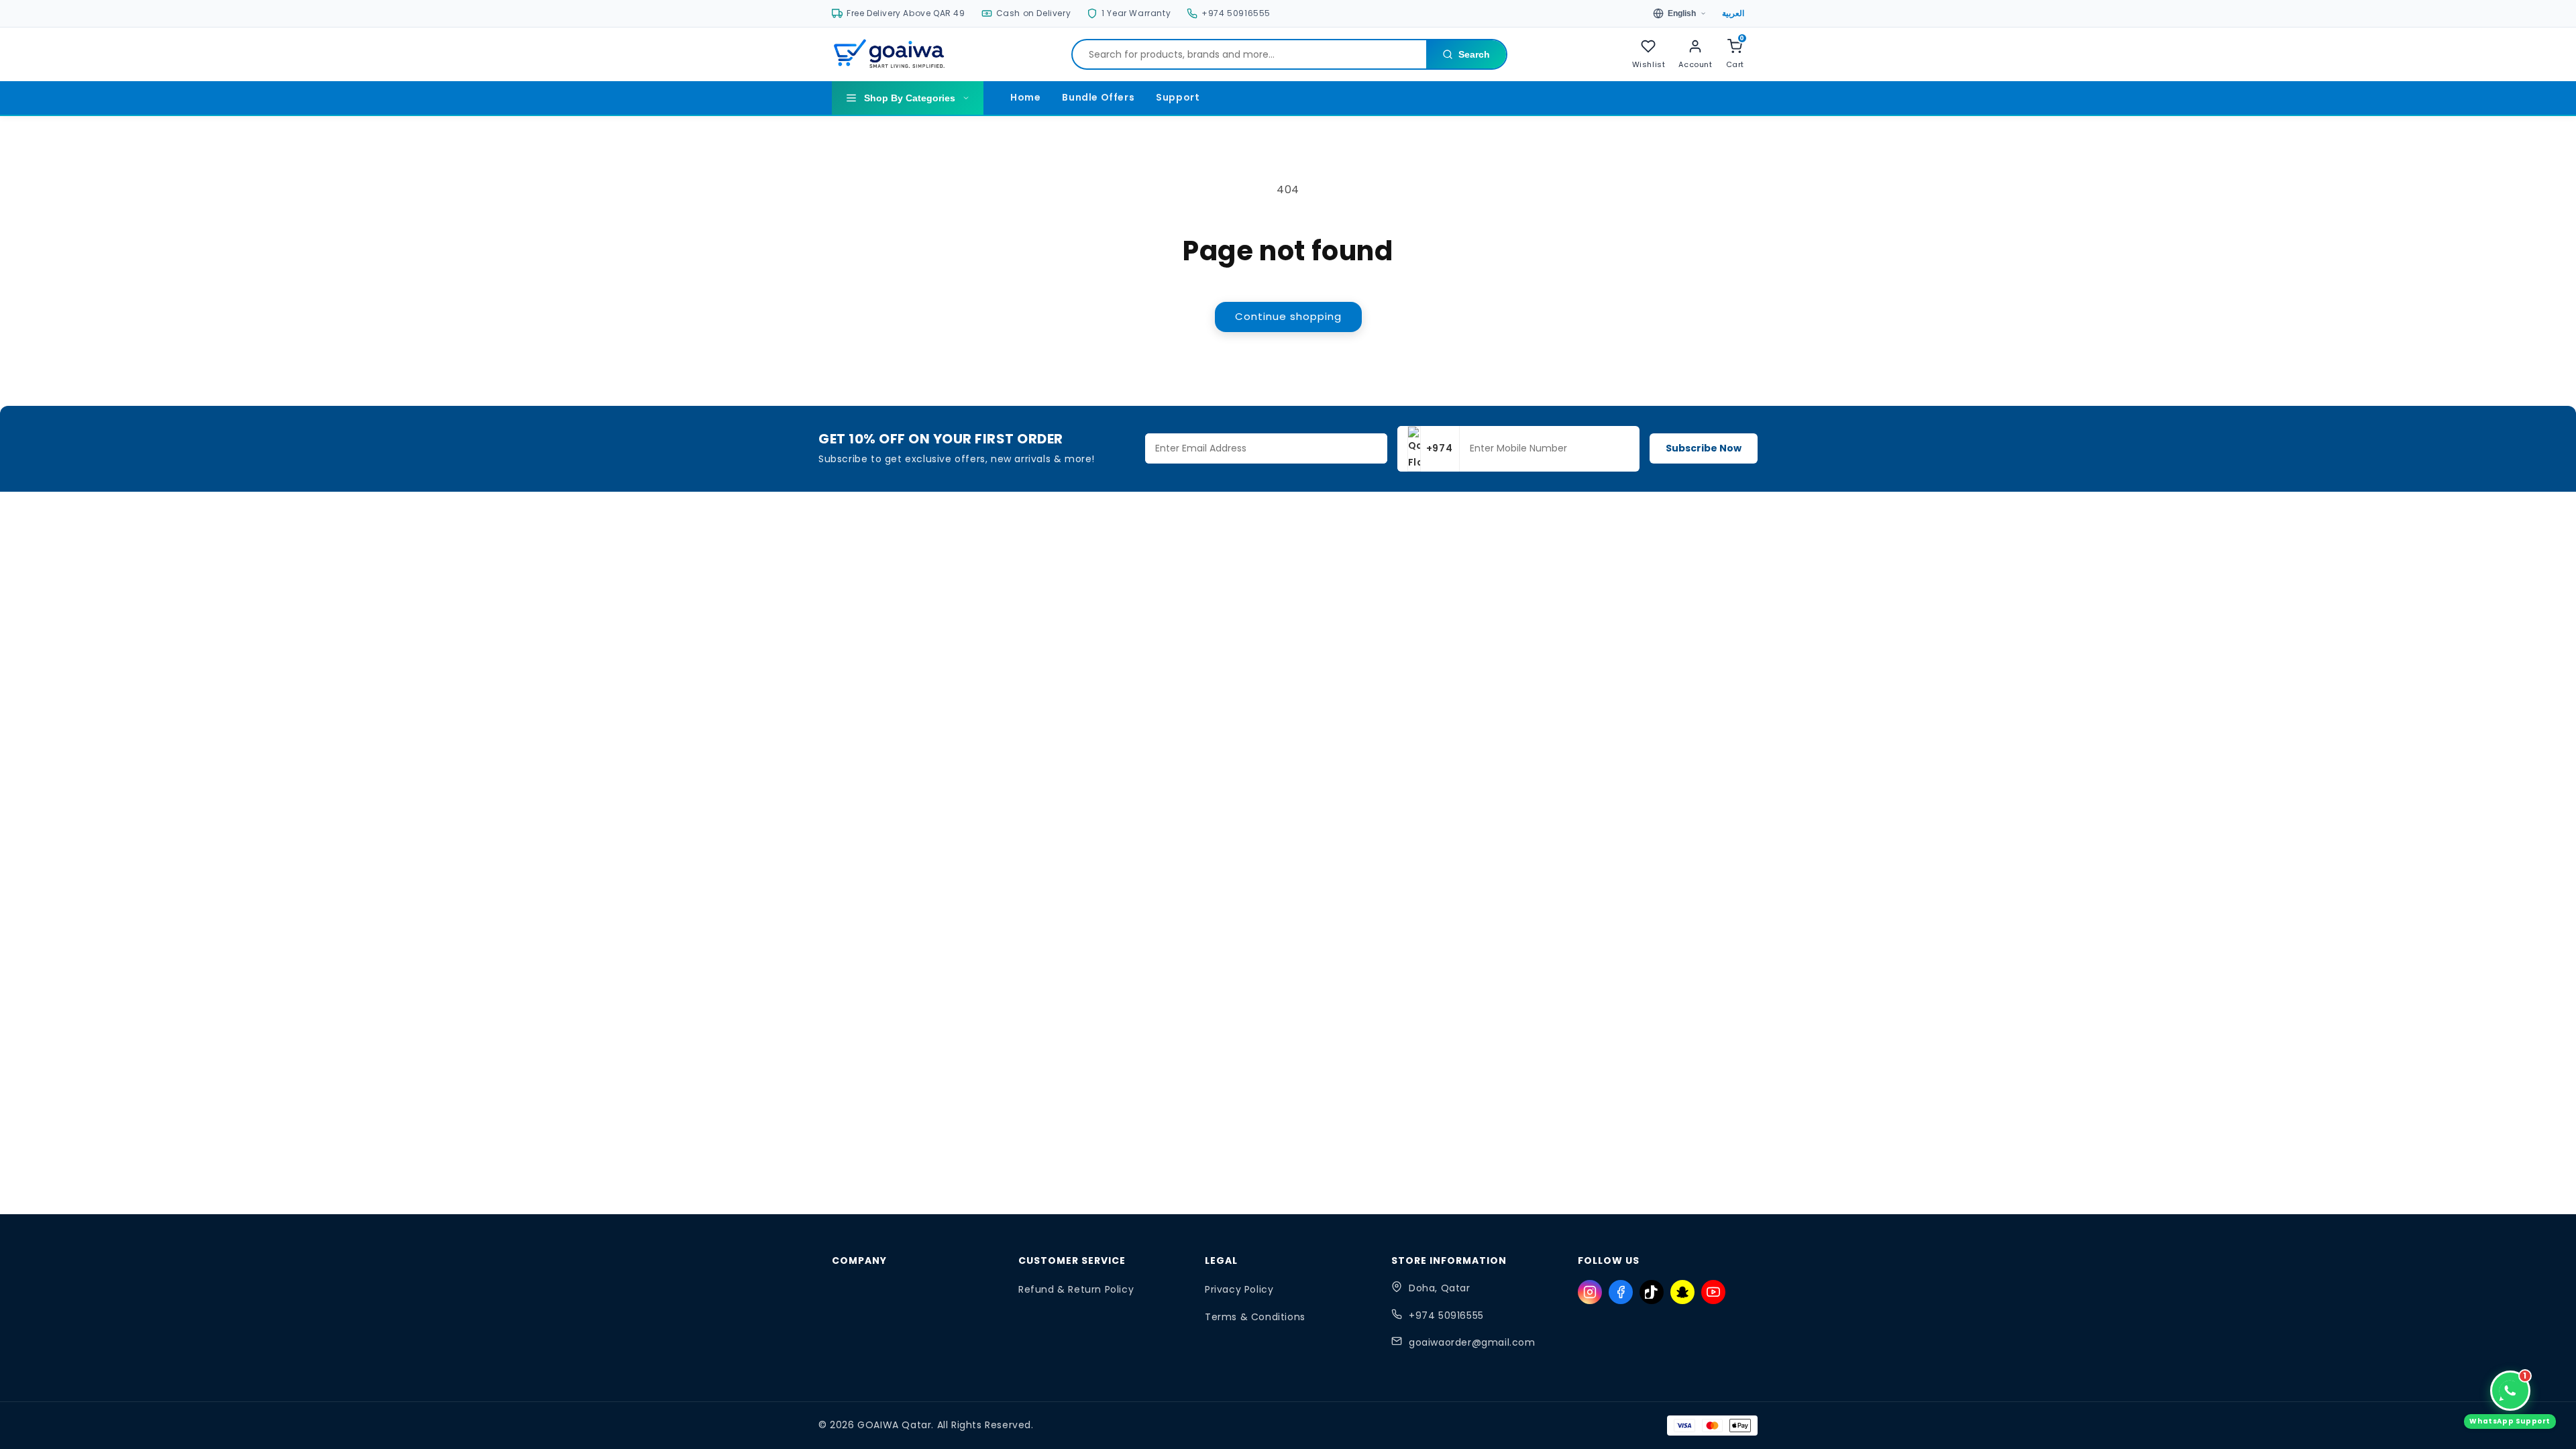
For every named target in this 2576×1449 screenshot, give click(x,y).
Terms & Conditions (1255, 1317)
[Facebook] (1621, 1292)
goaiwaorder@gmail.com (1472, 1342)
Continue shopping (1288, 316)
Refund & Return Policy (1076, 1289)
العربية (1733, 13)
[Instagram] (1590, 1292)
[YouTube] (1713, 1292)
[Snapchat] (1682, 1292)
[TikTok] (1652, 1292)
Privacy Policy (1239, 1289)
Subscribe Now (1704, 448)
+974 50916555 (1446, 1316)
